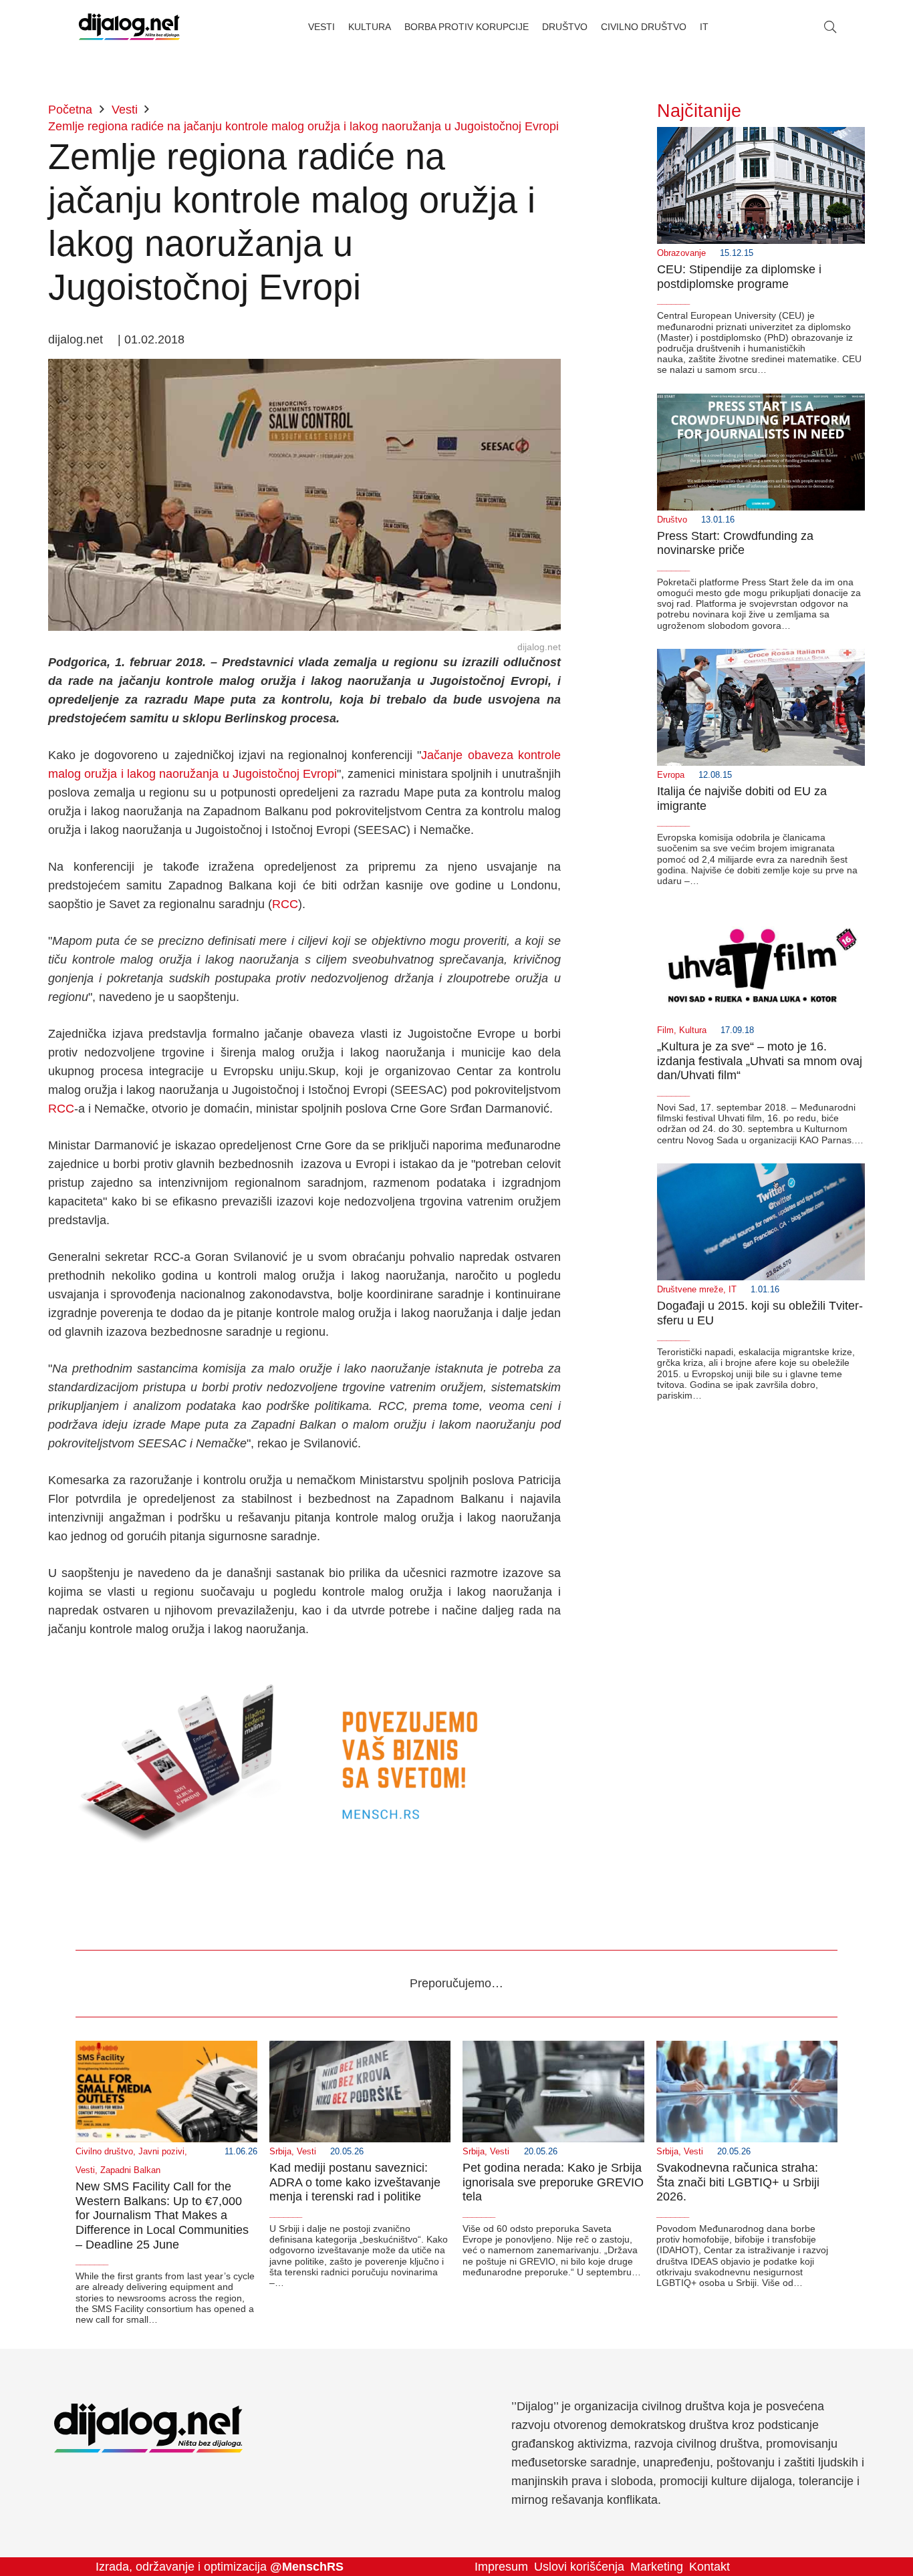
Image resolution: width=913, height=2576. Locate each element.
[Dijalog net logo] (129, 27)
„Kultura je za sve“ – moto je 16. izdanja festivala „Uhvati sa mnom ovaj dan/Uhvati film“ (760, 1061)
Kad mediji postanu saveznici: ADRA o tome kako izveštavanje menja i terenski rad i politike (355, 2182)
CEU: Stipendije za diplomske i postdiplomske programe (739, 277)
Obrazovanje (681, 253)
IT (733, 1290)
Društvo (672, 520)
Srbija (280, 2152)
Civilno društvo (104, 2152)
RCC (285, 904)
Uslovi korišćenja (579, 2567)
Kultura (693, 1030)
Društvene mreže (690, 1290)
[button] (830, 27)
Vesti (85, 2170)
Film (665, 1030)
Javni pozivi (161, 2152)
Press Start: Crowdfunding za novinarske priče (735, 543)
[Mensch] (304, 1666)
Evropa (671, 775)
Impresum (501, 2567)
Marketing (657, 2567)
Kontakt (709, 2567)
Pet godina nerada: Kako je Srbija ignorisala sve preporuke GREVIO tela (553, 2182)
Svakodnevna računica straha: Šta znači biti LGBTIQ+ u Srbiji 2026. (738, 2182)
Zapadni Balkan (130, 2170)
